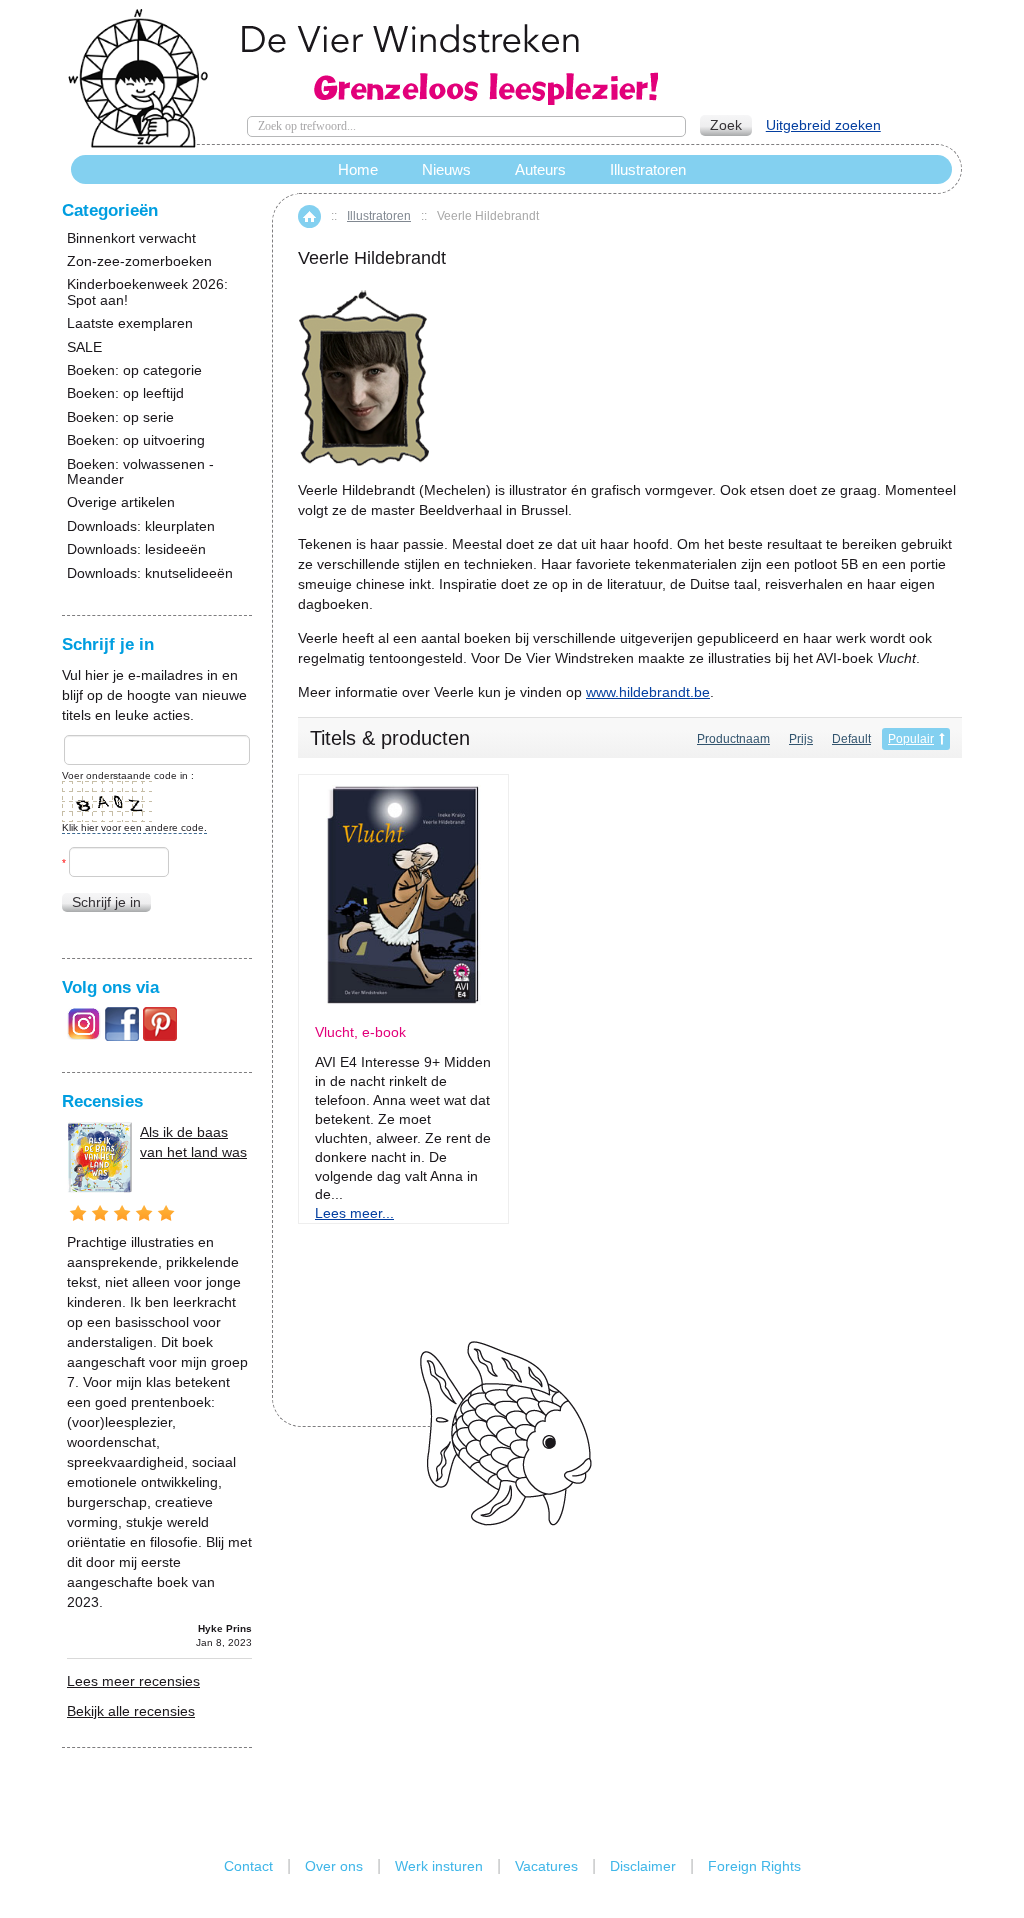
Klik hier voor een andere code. (134, 827)
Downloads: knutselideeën (150, 573)
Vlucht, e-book (360, 1032)
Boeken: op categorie (134, 370)
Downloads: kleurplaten (141, 526)
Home (309, 216)
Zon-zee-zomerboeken (139, 261)
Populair (911, 739)
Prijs (801, 739)
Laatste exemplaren (130, 323)
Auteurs (540, 169)
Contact (248, 1866)
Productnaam (733, 739)
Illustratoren (379, 216)
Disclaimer (643, 1866)
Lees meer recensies (133, 1681)
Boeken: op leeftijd (125, 393)
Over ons (334, 1866)
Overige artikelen (121, 502)
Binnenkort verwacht (131, 238)
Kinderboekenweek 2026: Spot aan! (147, 292)
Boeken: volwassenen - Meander (140, 472)
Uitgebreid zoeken (823, 125)
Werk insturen (439, 1866)
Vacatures (546, 1866)
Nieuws (446, 169)
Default (851, 739)
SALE (84, 347)
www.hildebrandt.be (648, 692)
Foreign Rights (754, 1866)
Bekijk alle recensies (131, 1711)
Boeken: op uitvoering (136, 440)
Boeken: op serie (120, 417)
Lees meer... (354, 1213)
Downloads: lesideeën (136, 549)
